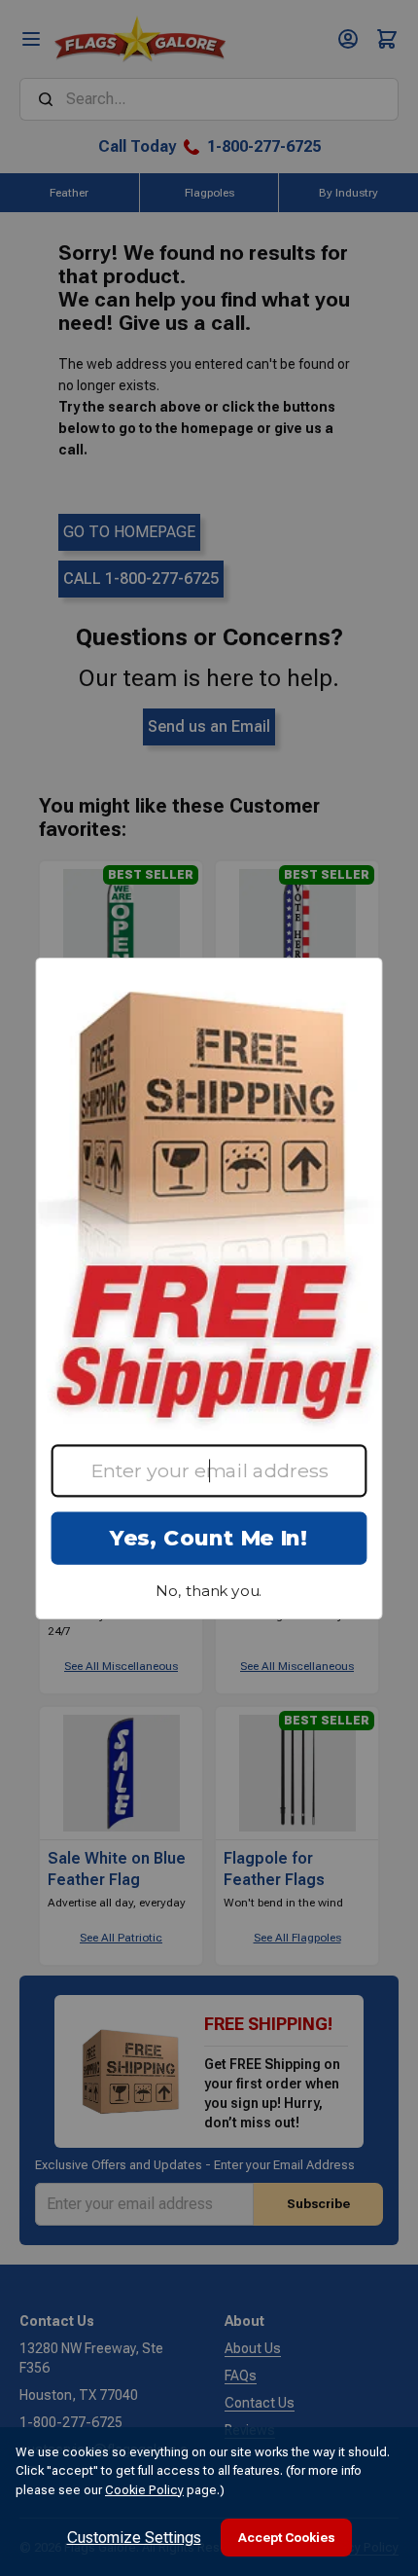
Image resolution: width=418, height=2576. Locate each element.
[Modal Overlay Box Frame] (209, 1288)
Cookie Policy (144, 2490)
